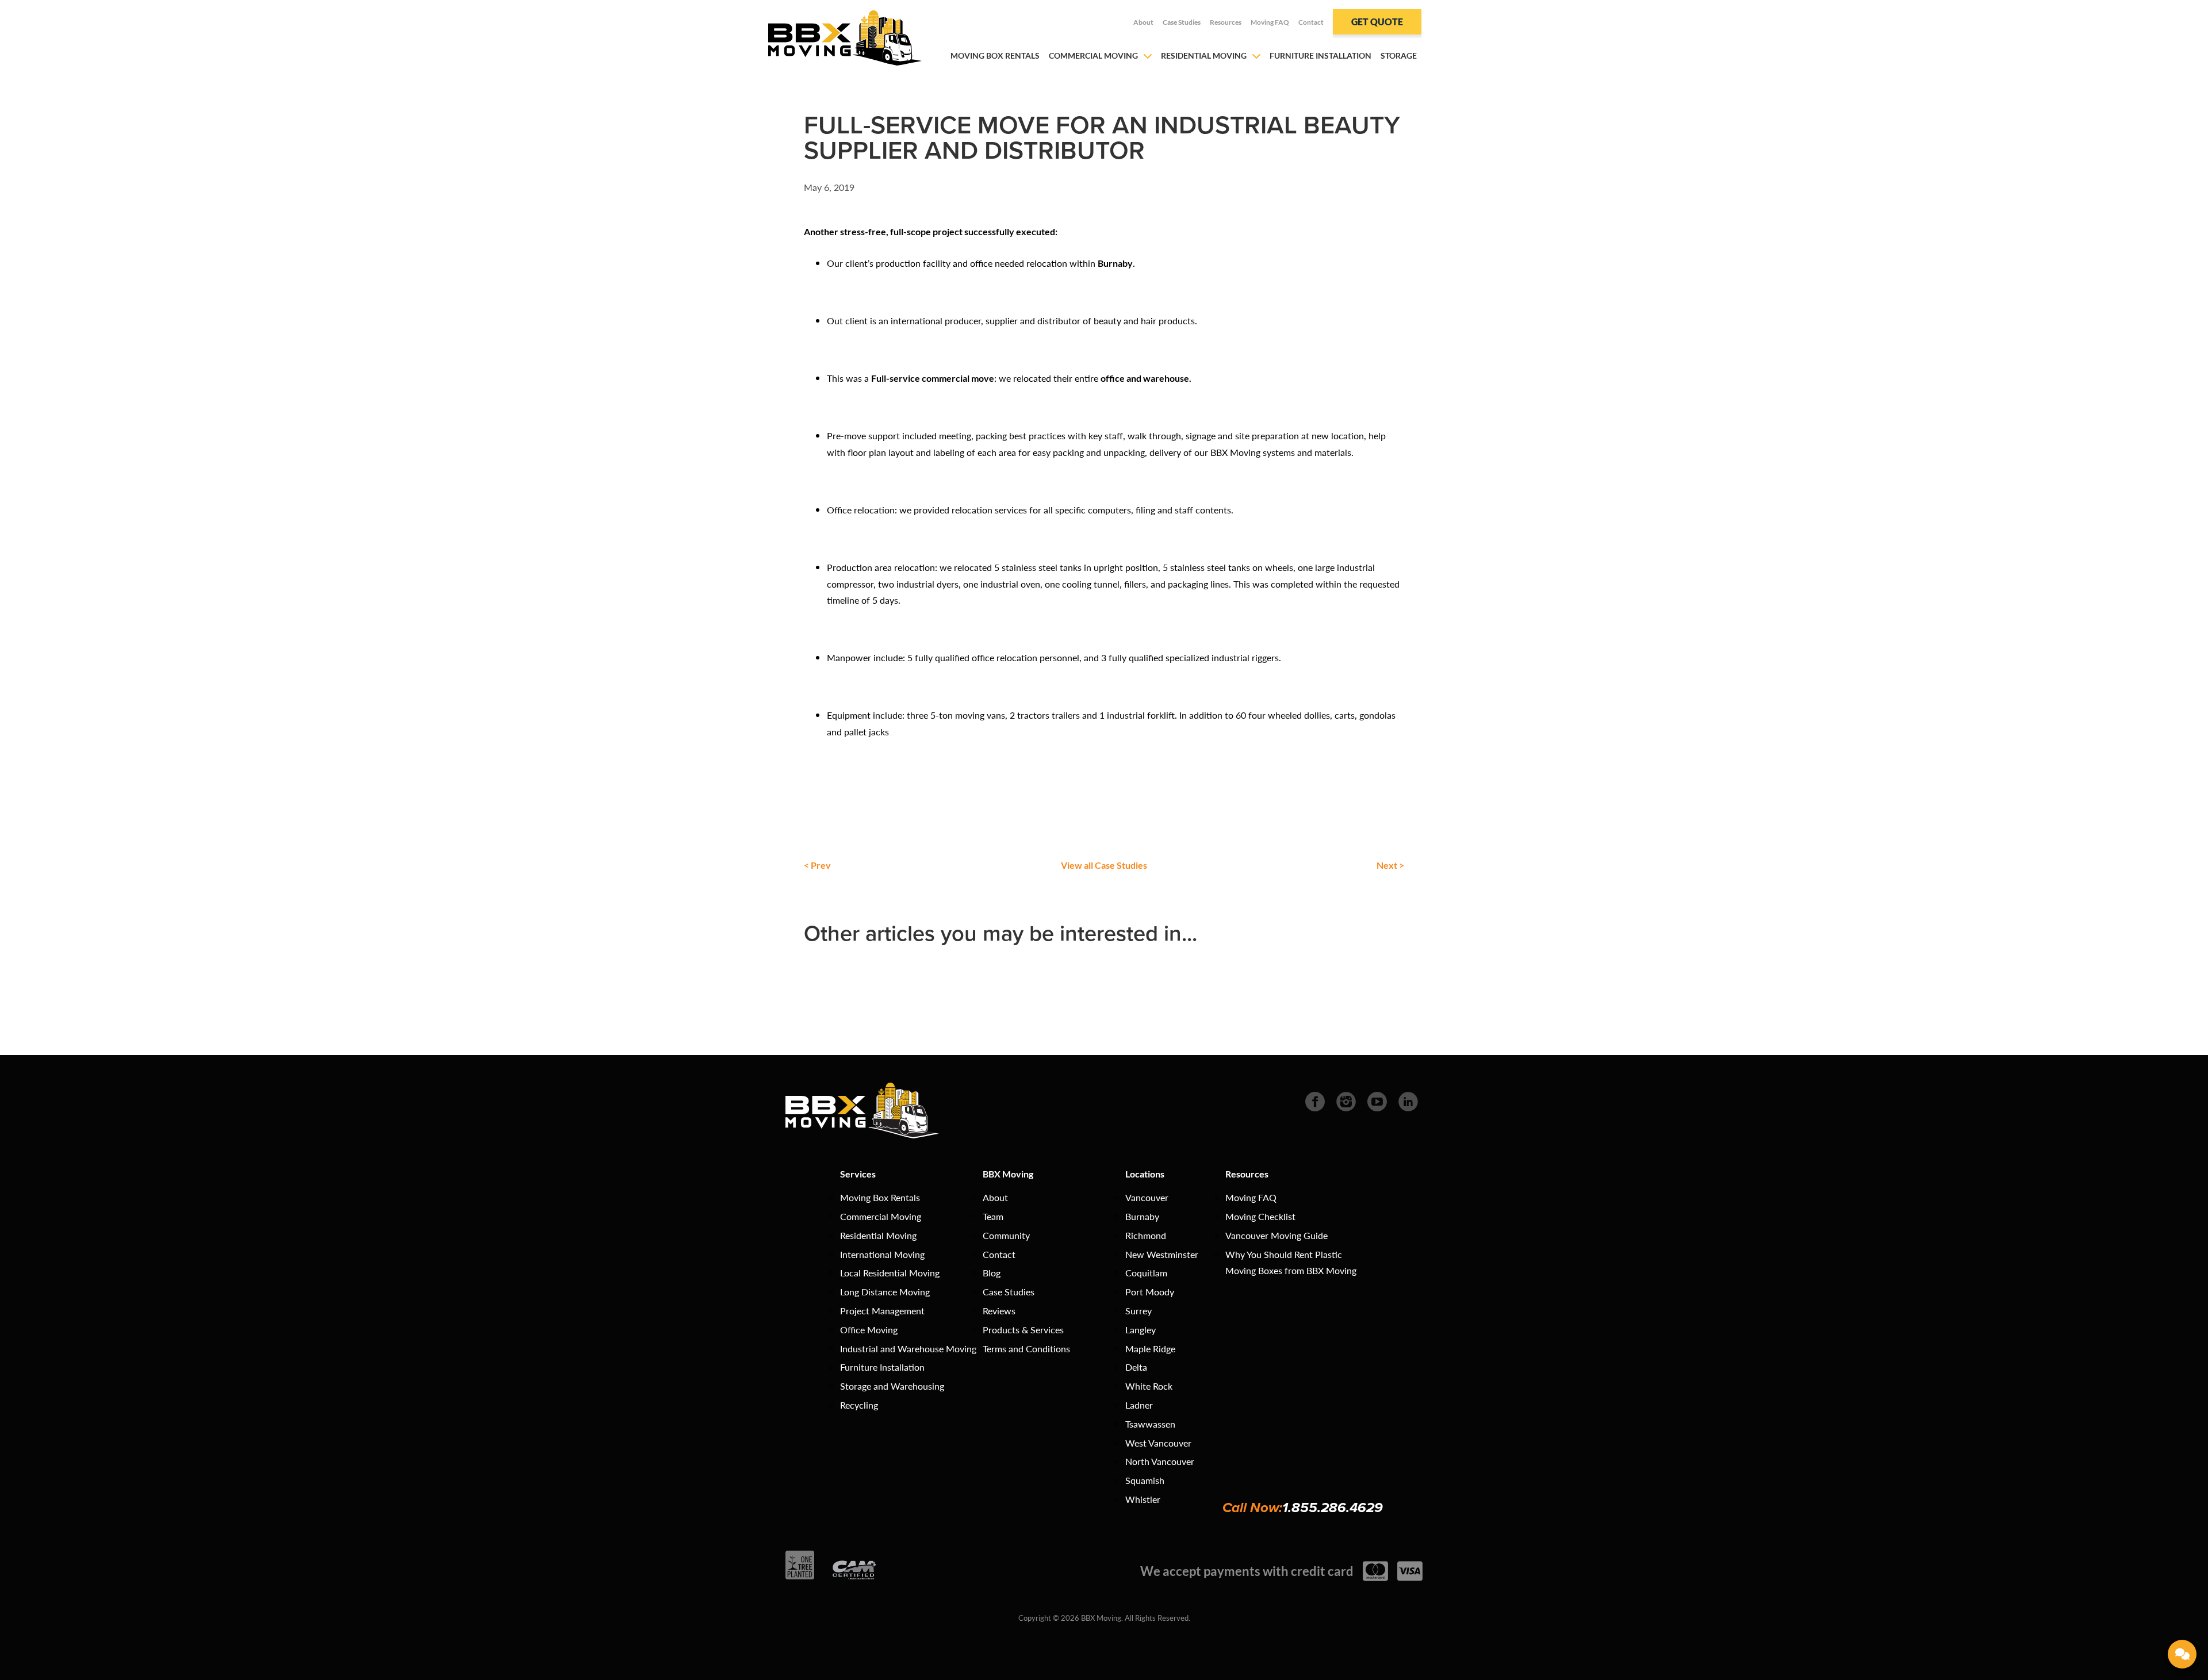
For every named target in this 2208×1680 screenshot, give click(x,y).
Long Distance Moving (885, 1292)
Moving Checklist (1260, 1216)
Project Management (882, 1311)
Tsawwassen (1150, 1424)
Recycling (859, 1405)
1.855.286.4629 (1333, 1508)
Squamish (1145, 1480)
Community (1006, 1235)
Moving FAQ (1270, 22)
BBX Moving (1008, 1174)
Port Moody (1150, 1292)
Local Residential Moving (890, 1273)
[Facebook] (1315, 1100)
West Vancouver (1158, 1443)
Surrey (1138, 1311)
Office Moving (869, 1330)
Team (993, 1216)
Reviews (999, 1311)
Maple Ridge (1150, 1349)
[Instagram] (1346, 1100)
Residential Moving (1204, 55)
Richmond (1146, 1235)
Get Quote (1377, 22)
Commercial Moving (1093, 55)
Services (858, 1174)
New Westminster (1162, 1254)
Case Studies (1182, 22)
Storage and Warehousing (892, 1386)
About (1143, 22)
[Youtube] (1377, 1100)
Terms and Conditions (1026, 1349)
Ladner (1139, 1405)
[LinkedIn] (1408, 1100)
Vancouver (1147, 1197)
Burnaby (1142, 1216)
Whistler (1143, 1499)
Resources (1226, 22)
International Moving (882, 1254)
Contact (1311, 22)
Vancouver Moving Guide (1276, 1235)
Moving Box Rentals (995, 55)
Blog (992, 1273)
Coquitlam (1146, 1273)
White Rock (1149, 1386)
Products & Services (1023, 1330)
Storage (1399, 55)
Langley (1141, 1330)
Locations (1145, 1174)
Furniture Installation (1320, 55)
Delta (1136, 1367)
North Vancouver (1160, 1461)
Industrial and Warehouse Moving (908, 1349)
